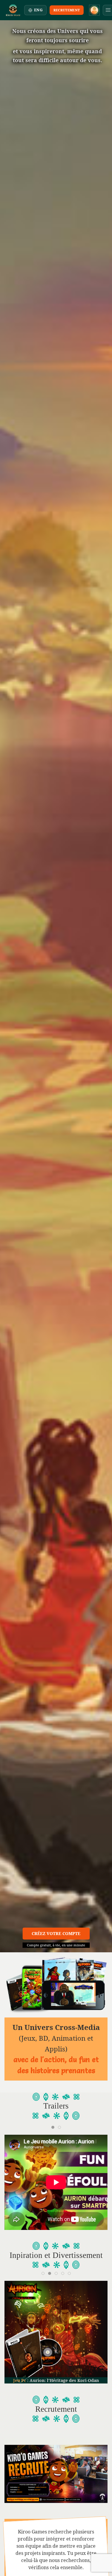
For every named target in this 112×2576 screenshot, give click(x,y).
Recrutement (67, 10)
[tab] (53, 2127)
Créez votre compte (56, 1933)
